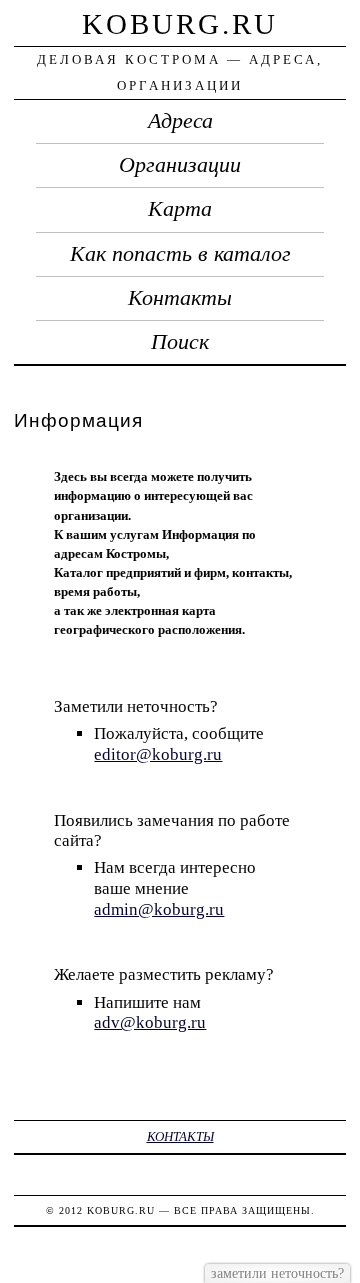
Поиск (180, 342)
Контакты (180, 298)
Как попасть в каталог (180, 254)
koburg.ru (180, 24)
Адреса (180, 121)
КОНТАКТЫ (180, 1136)
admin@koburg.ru (159, 909)
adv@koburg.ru (150, 1022)
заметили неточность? (277, 1273)
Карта (180, 209)
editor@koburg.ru (158, 754)
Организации (180, 165)
